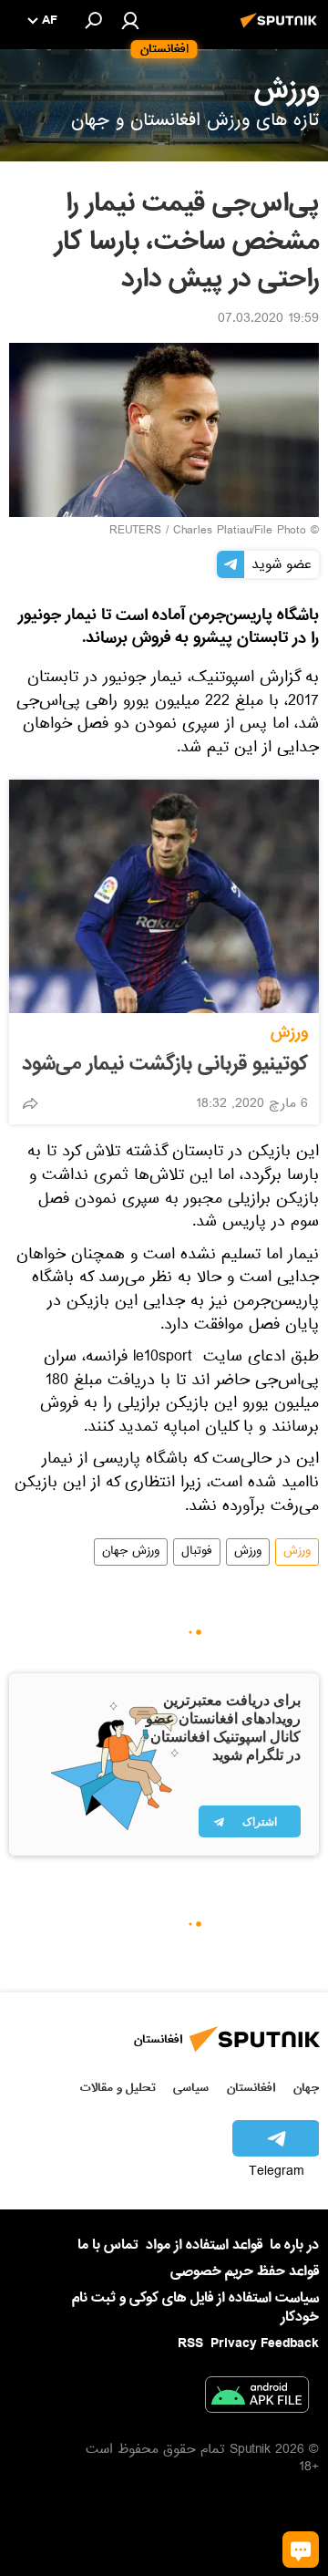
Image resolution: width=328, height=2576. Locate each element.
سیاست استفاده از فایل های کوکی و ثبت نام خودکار (195, 2307)
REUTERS (135, 532)
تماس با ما (108, 2245)
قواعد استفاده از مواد (204, 2245)
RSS (190, 2343)
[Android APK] (257, 2398)
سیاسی (191, 2088)
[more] (30, 1103)
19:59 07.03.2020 (268, 320)
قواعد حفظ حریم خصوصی (245, 2271)
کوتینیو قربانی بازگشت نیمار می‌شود (165, 1064)
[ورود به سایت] (130, 20)
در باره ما (294, 2245)
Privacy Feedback (265, 2344)
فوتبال (197, 1552)
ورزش (289, 1033)
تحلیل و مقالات (118, 2088)
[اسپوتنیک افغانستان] (282, 30)
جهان (306, 2088)
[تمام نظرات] (301, 2550)
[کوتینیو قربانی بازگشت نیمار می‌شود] (164, 896)
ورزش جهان (131, 1552)
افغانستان (251, 2088)
